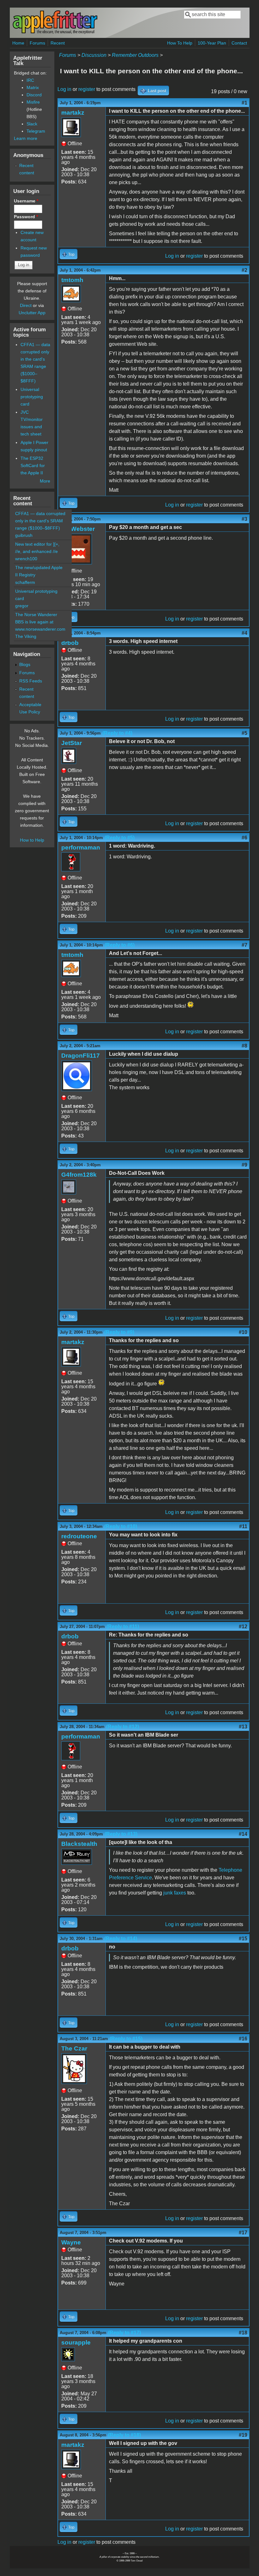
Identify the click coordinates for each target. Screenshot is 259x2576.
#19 (243, 2435)
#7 (244, 945)
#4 (244, 633)
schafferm (25, 582)
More (45, 481)
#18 (243, 2333)
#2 (244, 270)
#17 (243, 2233)
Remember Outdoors (135, 55)
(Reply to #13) (121, 1834)
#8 (244, 1046)
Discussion (94, 55)
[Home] (55, 33)
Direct (26, 305)
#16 (243, 2039)
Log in (64, 89)
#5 (244, 733)
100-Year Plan (212, 43)
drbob (70, 643)
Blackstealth (79, 1844)
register (87, 89)
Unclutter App (32, 313)
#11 (243, 1526)
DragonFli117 (81, 1056)
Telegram (36, 131)
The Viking (26, 636)
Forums (37, 43)
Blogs (25, 664)
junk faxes (175, 1893)
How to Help (32, 840)
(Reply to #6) (120, 945)
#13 (243, 1727)
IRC (30, 80)
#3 (244, 519)
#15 (243, 1939)
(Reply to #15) (126, 2039)
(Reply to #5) (120, 838)
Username (26, 201)
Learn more (26, 138)
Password (26, 217)
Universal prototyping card (32, 397)
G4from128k (79, 1175)
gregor (22, 606)
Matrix (33, 87)
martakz (73, 113)
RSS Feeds (31, 681)
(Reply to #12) (123, 1727)
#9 (244, 1165)
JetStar (72, 743)
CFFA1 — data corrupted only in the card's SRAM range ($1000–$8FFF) (40, 521)
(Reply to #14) (121, 1939)
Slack (32, 124)
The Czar (74, 2048)
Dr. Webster (78, 529)
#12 (243, 1627)
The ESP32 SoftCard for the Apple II (33, 465)
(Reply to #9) (119, 1332)
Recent (58, 43)
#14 (243, 1834)
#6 (244, 838)
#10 (243, 1332)
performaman (81, 847)
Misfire (33, 102)
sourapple (76, 2342)
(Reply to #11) (123, 1627)
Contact (239, 43)
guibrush (24, 535)
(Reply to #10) (121, 1526)
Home (18, 43)
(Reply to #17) (124, 2333)
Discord (34, 95)
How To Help (180, 43)
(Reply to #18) (124, 2435)
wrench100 (26, 559)
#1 (244, 103)
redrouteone (79, 1536)
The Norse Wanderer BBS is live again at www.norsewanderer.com (40, 622)
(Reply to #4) (117, 733)
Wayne (71, 2242)
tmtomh (72, 280)
